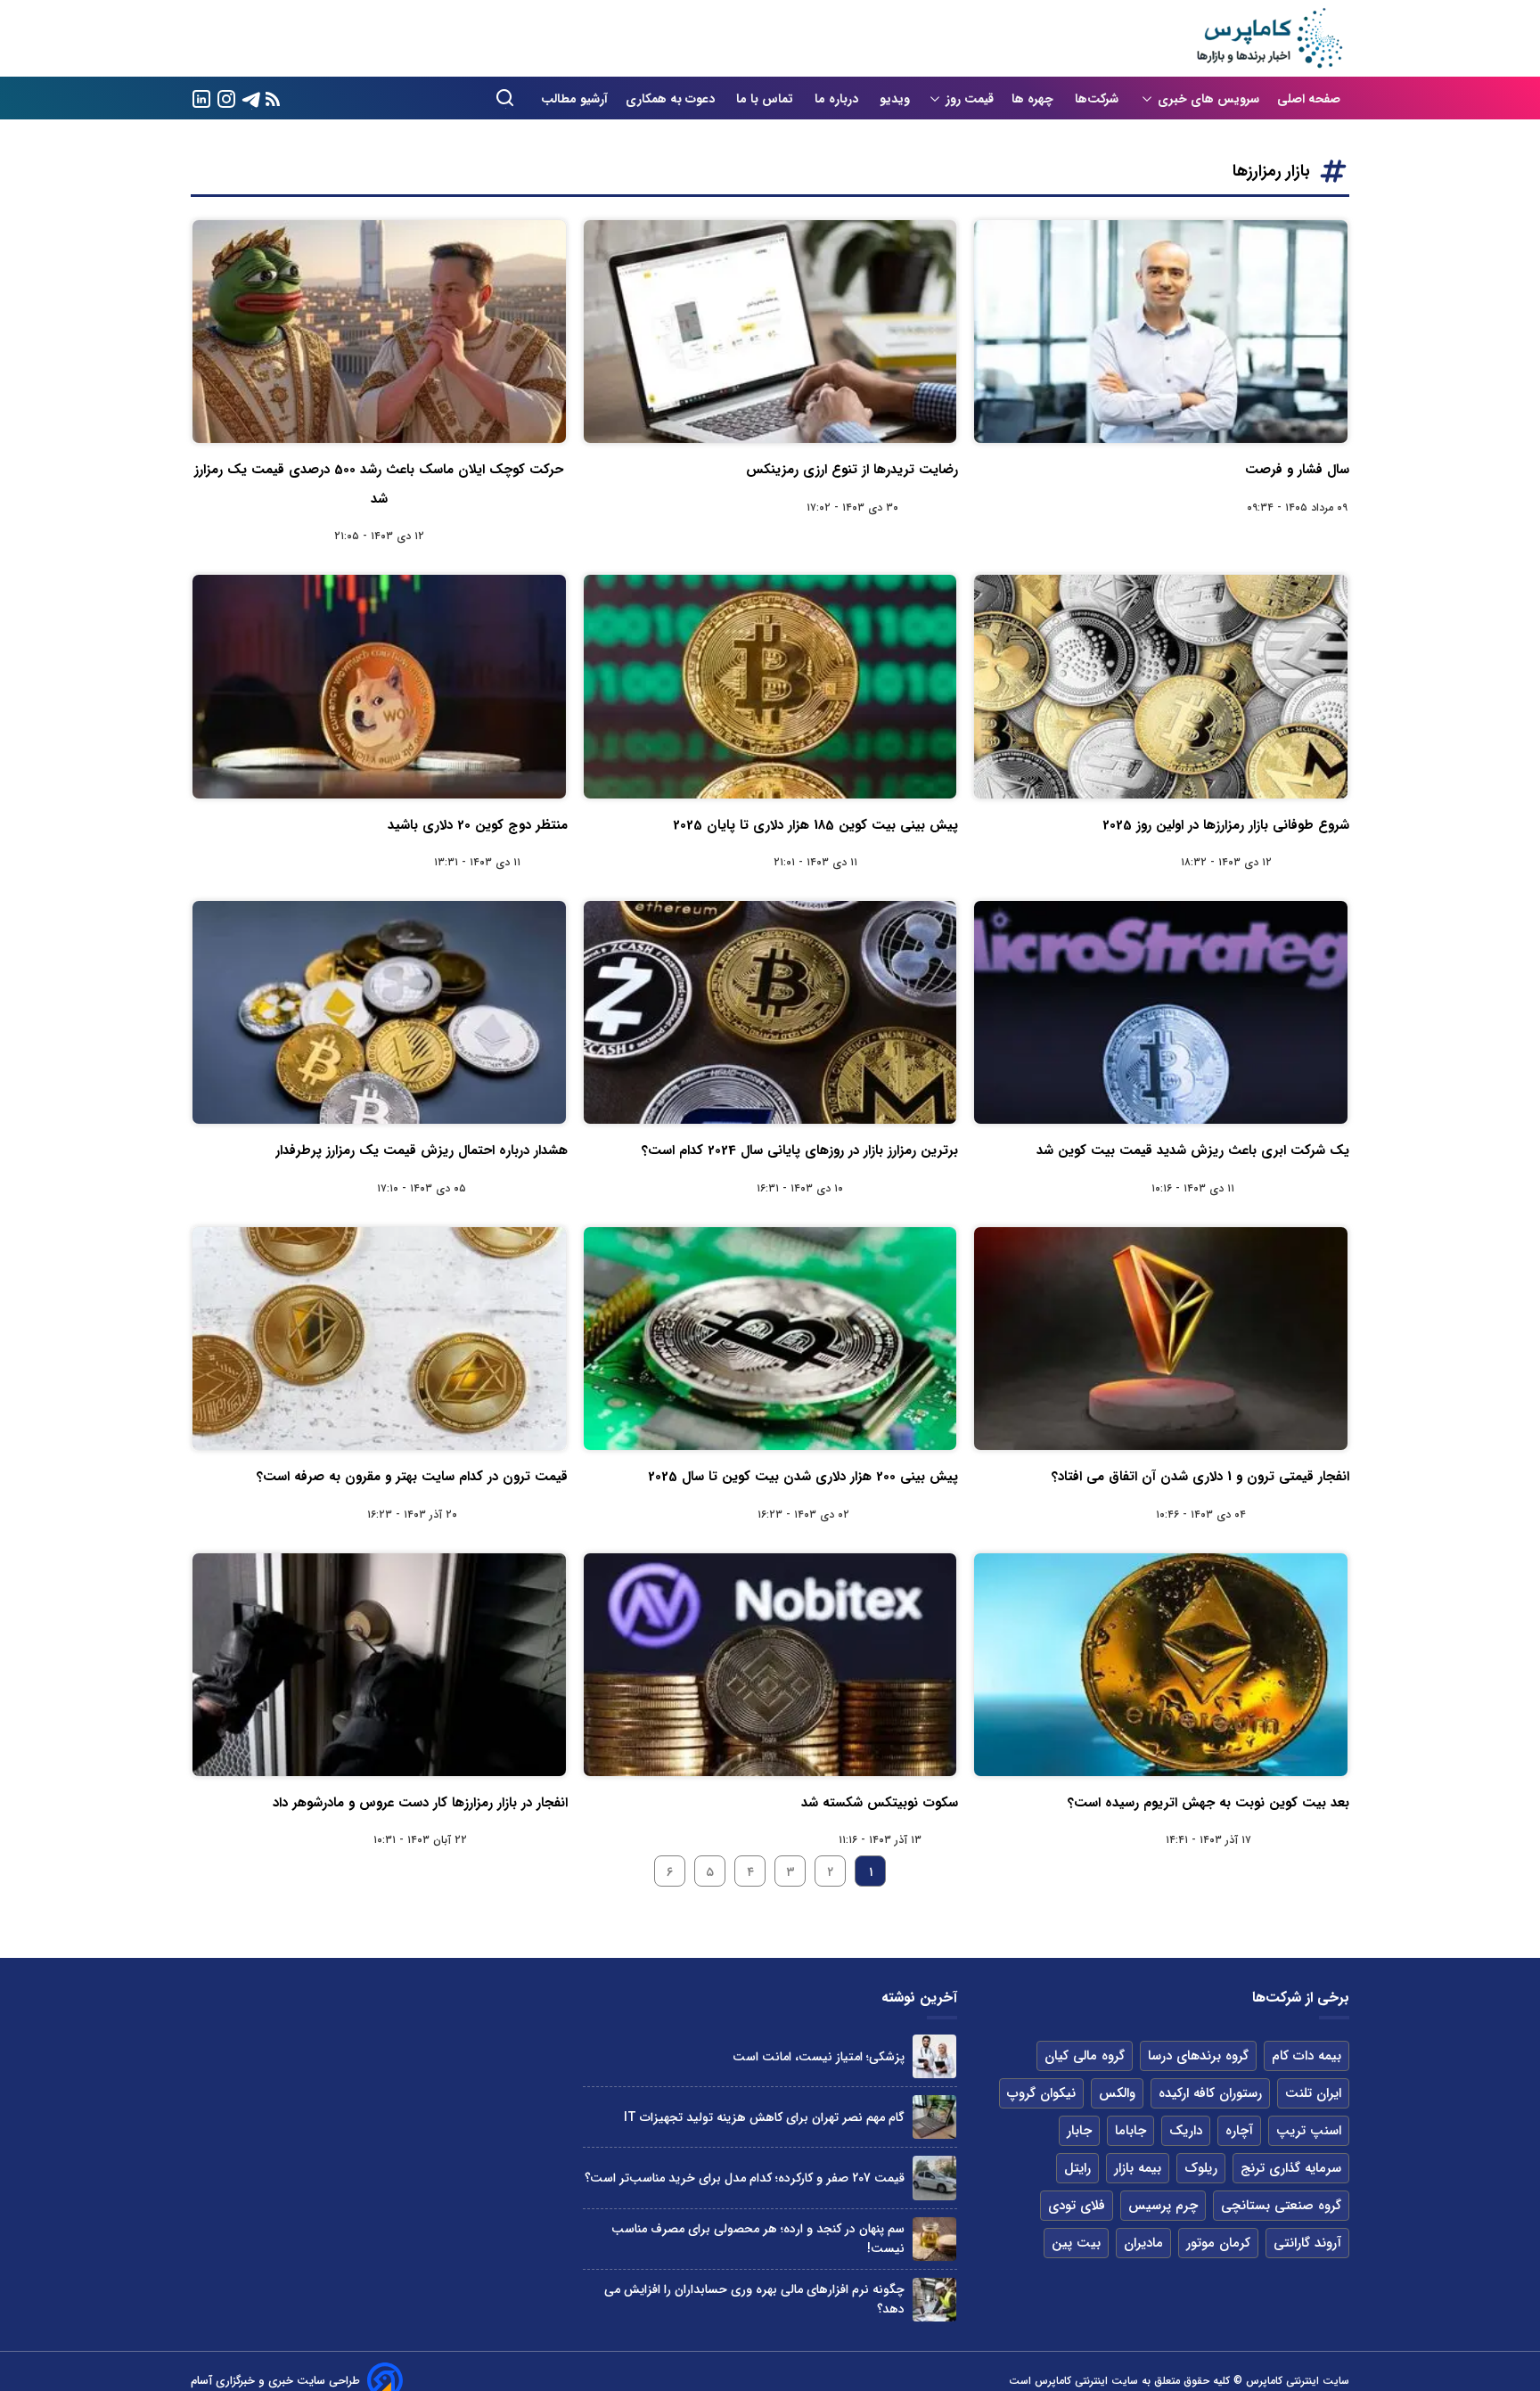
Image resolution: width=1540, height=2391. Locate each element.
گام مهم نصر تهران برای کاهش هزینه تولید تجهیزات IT (764, 2117)
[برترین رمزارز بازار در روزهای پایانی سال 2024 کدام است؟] (770, 1012)
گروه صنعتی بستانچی (1281, 2206)
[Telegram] (251, 98)
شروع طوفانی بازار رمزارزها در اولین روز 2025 (1226, 825)
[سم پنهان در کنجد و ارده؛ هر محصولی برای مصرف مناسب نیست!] (934, 2239)
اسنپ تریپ (1309, 2131)
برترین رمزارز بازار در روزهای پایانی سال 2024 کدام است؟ (800, 1150)
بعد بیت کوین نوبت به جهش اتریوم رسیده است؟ (1208, 1803)
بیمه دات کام (1307, 2056)
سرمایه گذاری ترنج (1291, 2168)
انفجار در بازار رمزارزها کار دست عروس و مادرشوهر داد (420, 1803)
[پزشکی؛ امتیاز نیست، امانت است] (934, 2056)
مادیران (1143, 2243)
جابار (1079, 2131)
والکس (1117, 2093)
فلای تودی (1077, 2206)
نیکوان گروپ (1041, 2093)
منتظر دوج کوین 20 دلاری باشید (478, 825)
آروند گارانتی (1307, 2243)
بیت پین (1076, 2243)
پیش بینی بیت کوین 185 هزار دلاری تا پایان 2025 (815, 825)
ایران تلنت (1313, 2093)
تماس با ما (766, 99)
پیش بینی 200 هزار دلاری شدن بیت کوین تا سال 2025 (803, 1477)
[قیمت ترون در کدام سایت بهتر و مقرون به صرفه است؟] (379, 1339)
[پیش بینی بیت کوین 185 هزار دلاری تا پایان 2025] (770, 686)
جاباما (1130, 2131)
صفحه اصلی (1309, 99)
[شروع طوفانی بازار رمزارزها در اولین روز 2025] (1161, 686)
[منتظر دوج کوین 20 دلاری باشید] (379, 686)
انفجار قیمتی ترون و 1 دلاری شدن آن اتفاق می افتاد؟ (1200, 1477)
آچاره (1239, 2131)
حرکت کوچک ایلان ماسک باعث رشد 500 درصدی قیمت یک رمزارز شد (379, 484)
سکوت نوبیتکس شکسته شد (880, 1803)
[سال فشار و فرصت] (1161, 332)
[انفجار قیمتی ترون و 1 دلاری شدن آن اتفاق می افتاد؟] (1161, 1339)
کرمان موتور (1218, 2243)
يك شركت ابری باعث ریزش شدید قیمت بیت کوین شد (1193, 1150)
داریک (1186, 2131)
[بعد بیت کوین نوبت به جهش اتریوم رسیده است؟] (1161, 1665)
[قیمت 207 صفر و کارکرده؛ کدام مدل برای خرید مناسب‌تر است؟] (934, 2178)
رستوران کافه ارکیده (1210, 2093)
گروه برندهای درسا (1198, 2056)
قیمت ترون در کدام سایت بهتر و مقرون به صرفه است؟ (412, 1477)
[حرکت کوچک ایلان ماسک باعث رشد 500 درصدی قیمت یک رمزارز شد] (379, 332)
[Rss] (273, 98)
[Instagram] (226, 98)
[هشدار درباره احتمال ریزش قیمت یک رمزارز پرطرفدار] (379, 1012)
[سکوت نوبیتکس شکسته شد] (770, 1665)
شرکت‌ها (1098, 99)
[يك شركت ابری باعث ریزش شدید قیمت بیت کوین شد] (1161, 1012)
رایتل (1077, 2168)
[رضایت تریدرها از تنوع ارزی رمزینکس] (770, 332)
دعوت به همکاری (672, 99)
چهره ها (1034, 99)
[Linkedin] (201, 98)
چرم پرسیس (1163, 2206)
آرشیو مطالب (574, 99)
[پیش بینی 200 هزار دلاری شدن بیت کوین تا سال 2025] (770, 1339)
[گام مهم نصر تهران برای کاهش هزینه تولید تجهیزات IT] (934, 2117)
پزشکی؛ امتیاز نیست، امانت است (819, 2057)
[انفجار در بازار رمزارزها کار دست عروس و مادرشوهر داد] (379, 1665)
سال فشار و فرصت (1297, 470)
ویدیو (895, 99)
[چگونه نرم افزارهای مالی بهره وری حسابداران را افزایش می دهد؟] (934, 2300)
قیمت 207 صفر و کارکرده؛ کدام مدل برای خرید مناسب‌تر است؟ (745, 2178)
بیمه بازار (1138, 2168)
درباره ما (838, 99)
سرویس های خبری (1208, 99)
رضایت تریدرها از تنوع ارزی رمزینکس (852, 470)
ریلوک (1201, 2168)
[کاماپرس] (1269, 38)
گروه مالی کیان (1085, 2056)
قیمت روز (970, 99)
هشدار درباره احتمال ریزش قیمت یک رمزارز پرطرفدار (422, 1150)
